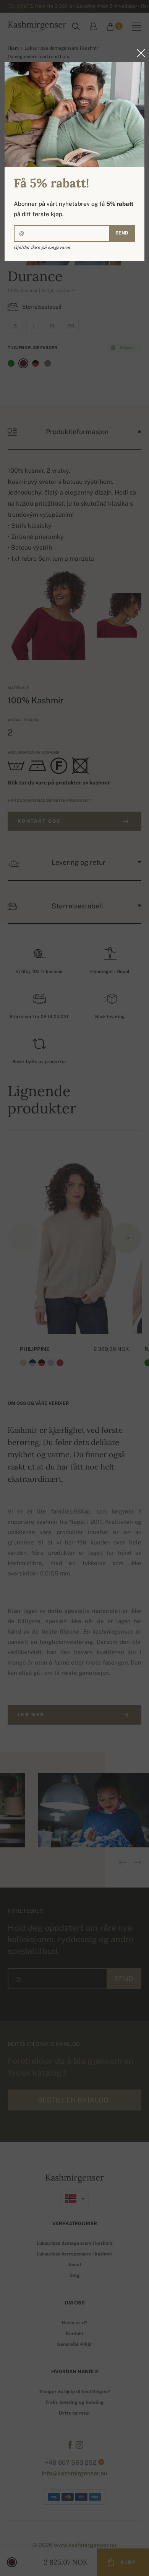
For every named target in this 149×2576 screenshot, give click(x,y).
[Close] (139, 53)
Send (122, 233)
